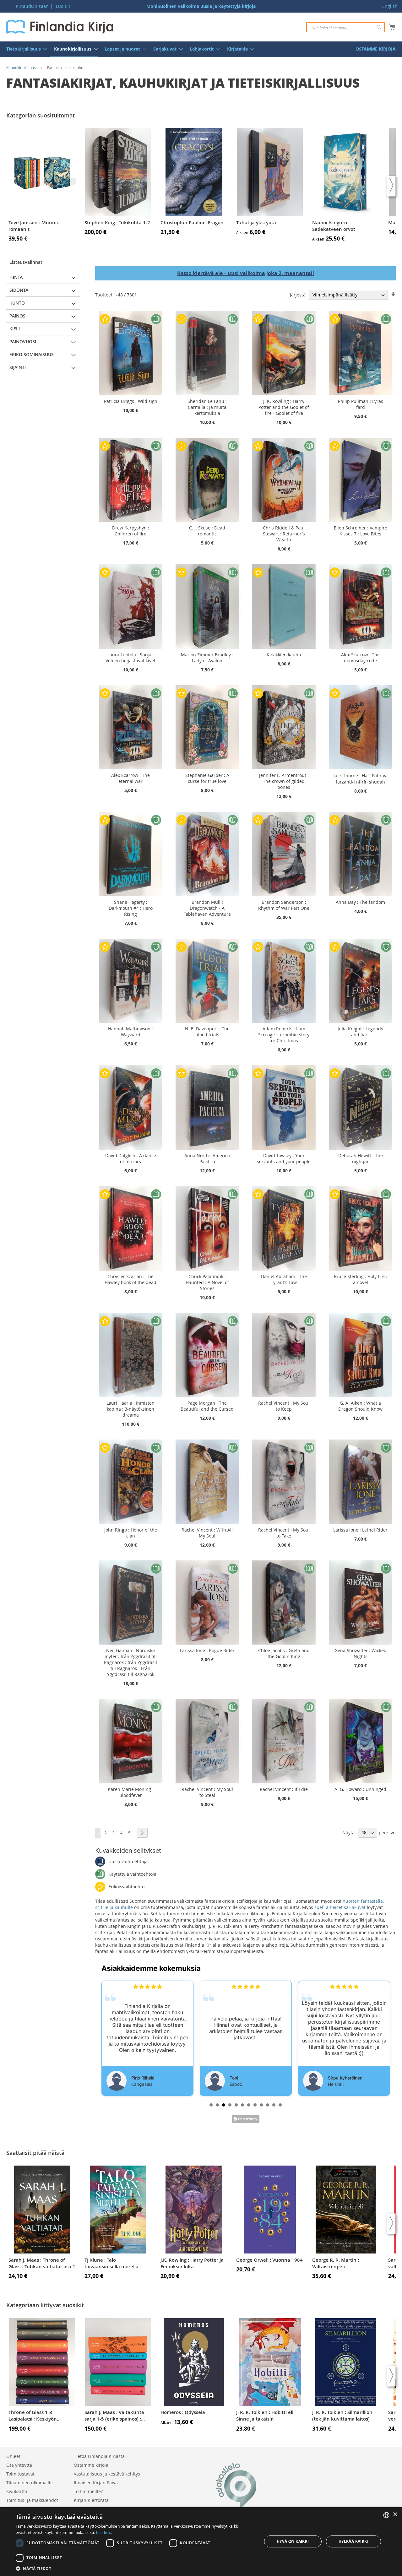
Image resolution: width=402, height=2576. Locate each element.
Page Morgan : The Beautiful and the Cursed (207, 1406)
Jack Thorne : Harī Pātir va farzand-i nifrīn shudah (361, 779)
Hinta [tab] (16, 277)
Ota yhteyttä (19, 2465)
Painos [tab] (17, 316)
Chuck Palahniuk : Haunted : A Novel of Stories (207, 1282)
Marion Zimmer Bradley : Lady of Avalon (207, 658)
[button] (135, 2568)
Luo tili (63, 6)
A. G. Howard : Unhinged (360, 1789)
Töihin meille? (88, 2491)
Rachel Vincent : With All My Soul (207, 1533)
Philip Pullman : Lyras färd (361, 404)
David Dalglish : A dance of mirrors (131, 1158)
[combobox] (345, 27)
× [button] (395, 2515)
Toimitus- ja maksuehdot (32, 2500)
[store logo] (60, 27)
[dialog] (201, 2542)
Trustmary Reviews (246, 2119)
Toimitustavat (20, 2474)
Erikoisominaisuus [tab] (32, 354)
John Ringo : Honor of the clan (131, 1533)
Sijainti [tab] (18, 367)
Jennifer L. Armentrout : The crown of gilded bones (284, 781)
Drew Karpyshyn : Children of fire (131, 531)
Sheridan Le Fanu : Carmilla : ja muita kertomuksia (207, 407)
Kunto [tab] (17, 303)
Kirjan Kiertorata (91, 2500)
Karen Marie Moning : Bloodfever (131, 1792)
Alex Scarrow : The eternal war (130, 778)
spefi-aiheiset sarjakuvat (340, 1907)
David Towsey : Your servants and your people (284, 1158)
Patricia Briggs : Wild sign (131, 401)
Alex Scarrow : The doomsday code (360, 658)
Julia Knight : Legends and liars (360, 1032)
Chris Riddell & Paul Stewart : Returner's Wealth (284, 534)
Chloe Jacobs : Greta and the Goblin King (284, 1653)
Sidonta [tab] (19, 290)
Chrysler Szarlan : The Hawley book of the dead (130, 1279)
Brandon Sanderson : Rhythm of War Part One (284, 905)
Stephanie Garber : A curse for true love (207, 778)
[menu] (201, 49)
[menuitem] (25, 49)
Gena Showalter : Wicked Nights (361, 1653)
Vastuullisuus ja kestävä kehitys (107, 2474)
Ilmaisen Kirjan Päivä (96, 2483)
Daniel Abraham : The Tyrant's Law (284, 1279)
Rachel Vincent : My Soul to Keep (284, 1406)
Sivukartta (17, 2491)
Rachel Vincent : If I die (284, 1789)
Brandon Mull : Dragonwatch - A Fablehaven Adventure (207, 908)
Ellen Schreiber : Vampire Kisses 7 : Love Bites (361, 531)
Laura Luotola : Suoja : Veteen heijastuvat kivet (130, 658)
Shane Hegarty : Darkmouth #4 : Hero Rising (131, 908)
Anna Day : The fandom (360, 902)
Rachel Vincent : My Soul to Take (284, 1533)
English (390, 6)
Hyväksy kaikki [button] (293, 2541)
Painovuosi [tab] (23, 342)
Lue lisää (104, 2532)
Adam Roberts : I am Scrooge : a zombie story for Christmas (284, 1035)
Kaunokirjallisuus (21, 68)
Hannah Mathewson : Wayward (130, 1032)
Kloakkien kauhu (284, 655)
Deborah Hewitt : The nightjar (361, 1158)
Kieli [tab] (15, 329)
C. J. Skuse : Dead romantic (207, 531)
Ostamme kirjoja (91, 2465)
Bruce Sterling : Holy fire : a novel (361, 1279)
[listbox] (386, 2515)
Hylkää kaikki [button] (353, 2541)
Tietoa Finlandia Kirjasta (99, 2456)
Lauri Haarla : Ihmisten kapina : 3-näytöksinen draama (130, 1409)
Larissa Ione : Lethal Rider (360, 1530)
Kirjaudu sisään (32, 6)
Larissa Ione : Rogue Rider (207, 1650)
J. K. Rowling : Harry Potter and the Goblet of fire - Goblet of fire (284, 407)
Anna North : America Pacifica (207, 1158)
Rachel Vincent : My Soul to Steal (207, 1792)
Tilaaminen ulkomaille (30, 2483)
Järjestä (298, 295)
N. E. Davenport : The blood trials (207, 1032)
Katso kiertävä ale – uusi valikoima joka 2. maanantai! (246, 273)
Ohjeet (13, 2456)
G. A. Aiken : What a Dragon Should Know (360, 1406)
